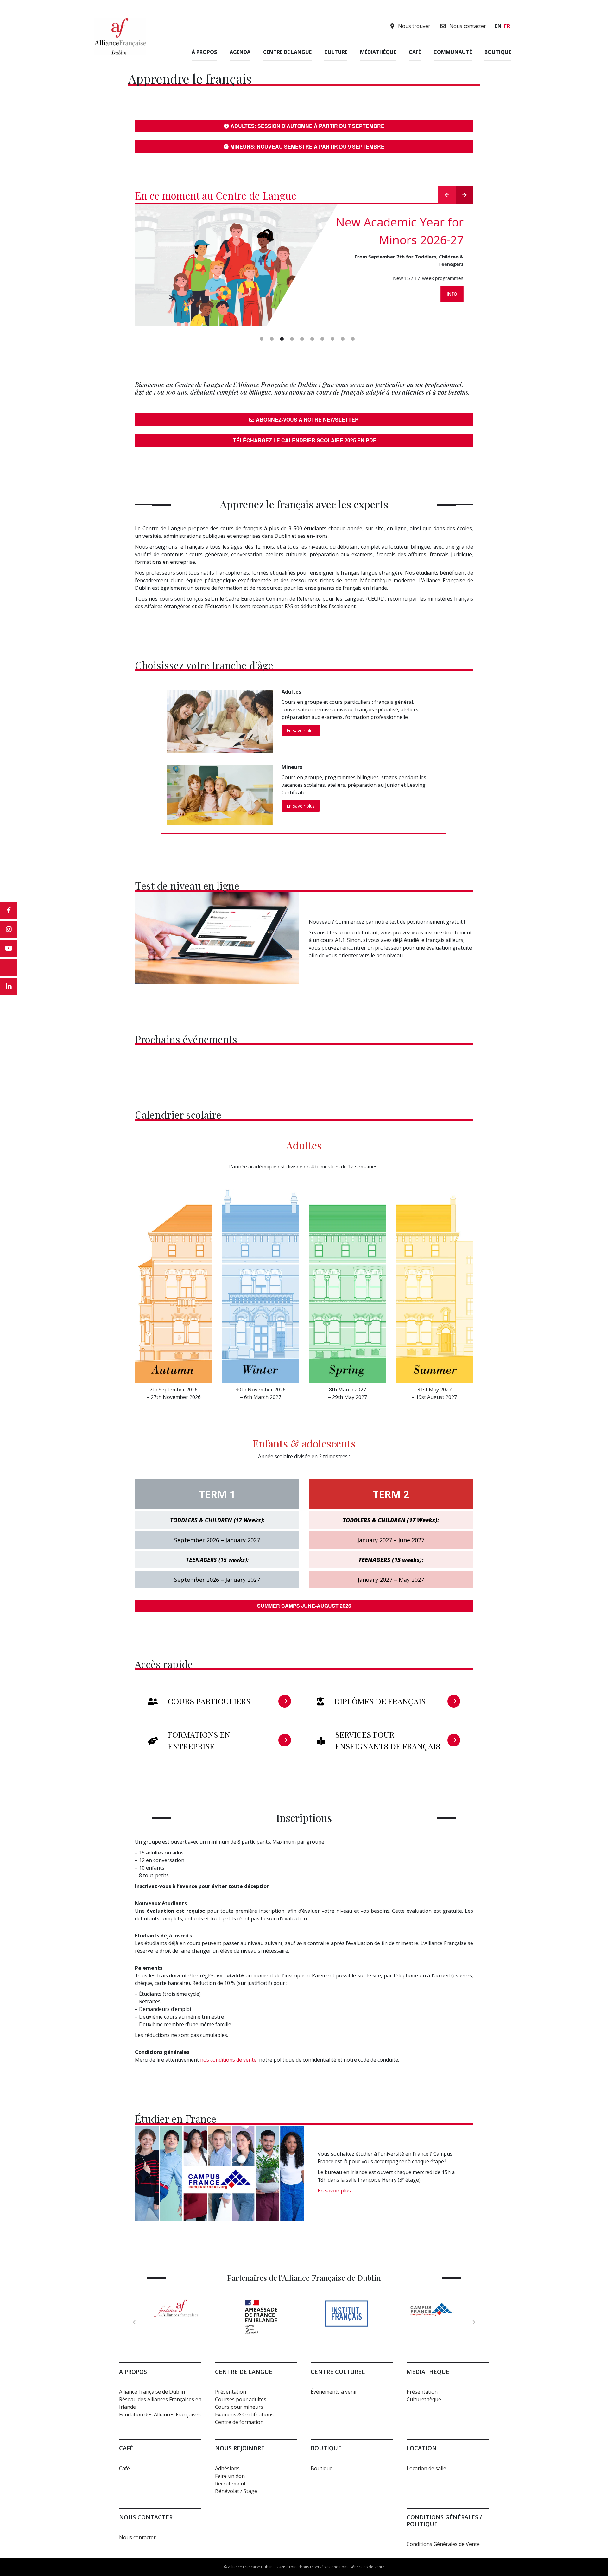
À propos (204, 52)
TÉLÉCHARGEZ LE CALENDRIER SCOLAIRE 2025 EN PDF (304, 440)
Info (452, 294)
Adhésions (227, 2468)
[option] (304, 266)
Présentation (231, 2392)
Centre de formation (239, 2422)
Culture (336, 52)
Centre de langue (287, 52)
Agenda (240, 52)
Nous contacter (467, 26)
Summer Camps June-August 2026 (304, 1606)
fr (507, 26)
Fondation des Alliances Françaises (160, 2414)
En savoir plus (301, 731)
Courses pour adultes (241, 2399)
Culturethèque (424, 2399)
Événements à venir (334, 2392)
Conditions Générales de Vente (443, 2544)
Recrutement (230, 2484)
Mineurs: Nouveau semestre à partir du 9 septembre (307, 146)
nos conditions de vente (228, 2060)
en (498, 26)
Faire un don (230, 2476)
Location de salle (426, 2468)
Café (415, 52)
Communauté (453, 52)
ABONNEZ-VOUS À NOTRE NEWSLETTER (307, 420)
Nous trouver (414, 26)
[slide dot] (262, 339)
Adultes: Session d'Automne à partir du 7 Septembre (307, 126)
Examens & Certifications (244, 2414)
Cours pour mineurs (239, 2407)
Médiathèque (378, 52)
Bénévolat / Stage (236, 2491)
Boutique (498, 52)
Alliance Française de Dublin (152, 2392)
